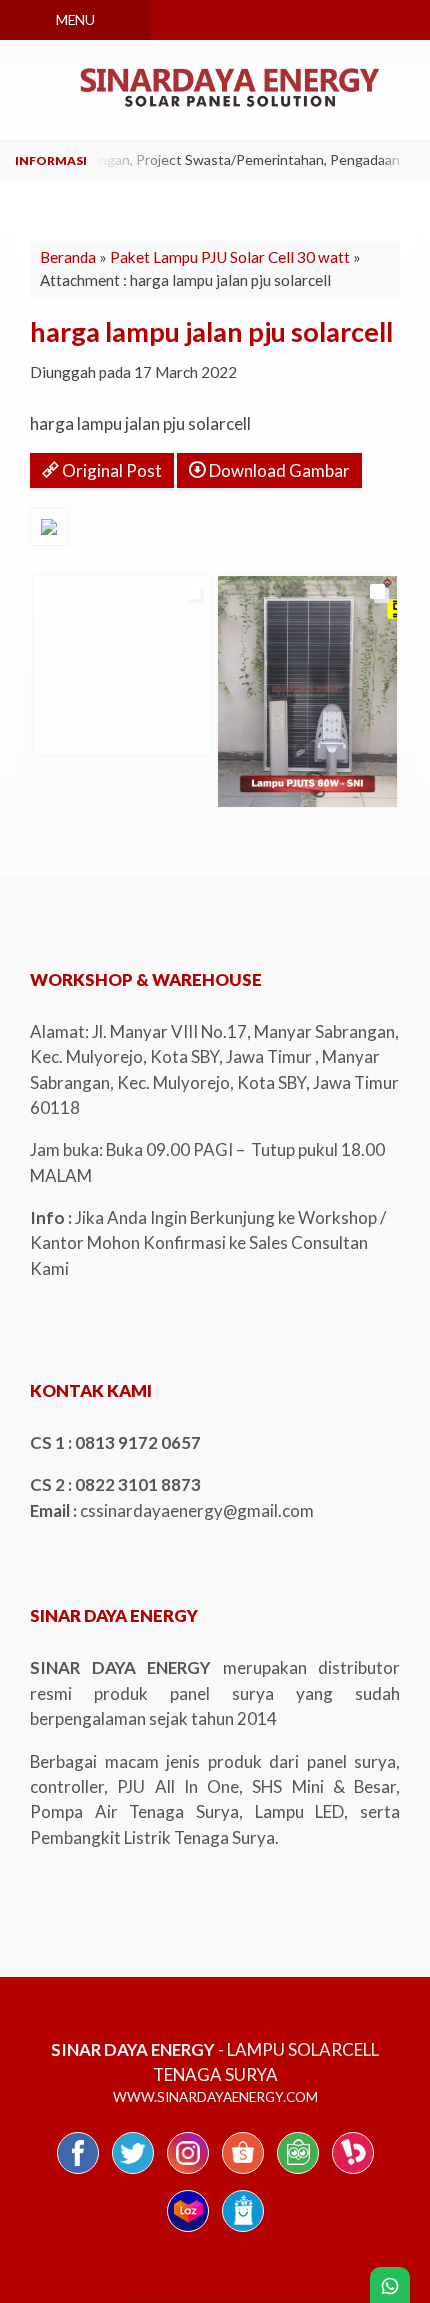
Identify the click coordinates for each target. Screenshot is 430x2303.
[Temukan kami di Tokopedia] (298, 2172)
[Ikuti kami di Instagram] (188, 2172)
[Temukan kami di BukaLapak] (353, 2172)
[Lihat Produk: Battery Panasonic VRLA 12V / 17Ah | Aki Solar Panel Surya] (49, 731)
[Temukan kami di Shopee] (243, 2172)
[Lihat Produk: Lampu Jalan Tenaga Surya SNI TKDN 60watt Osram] (234, 783)
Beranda (68, 257)
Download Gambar (278, 470)
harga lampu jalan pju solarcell (211, 331)
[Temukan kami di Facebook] (78, 2172)
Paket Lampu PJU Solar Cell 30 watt (230, 257)
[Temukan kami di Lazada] (188, 2230)
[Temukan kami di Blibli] (243, 2230)
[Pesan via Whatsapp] (272, 20)
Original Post (110, 470)
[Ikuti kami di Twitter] (133, 2172)
